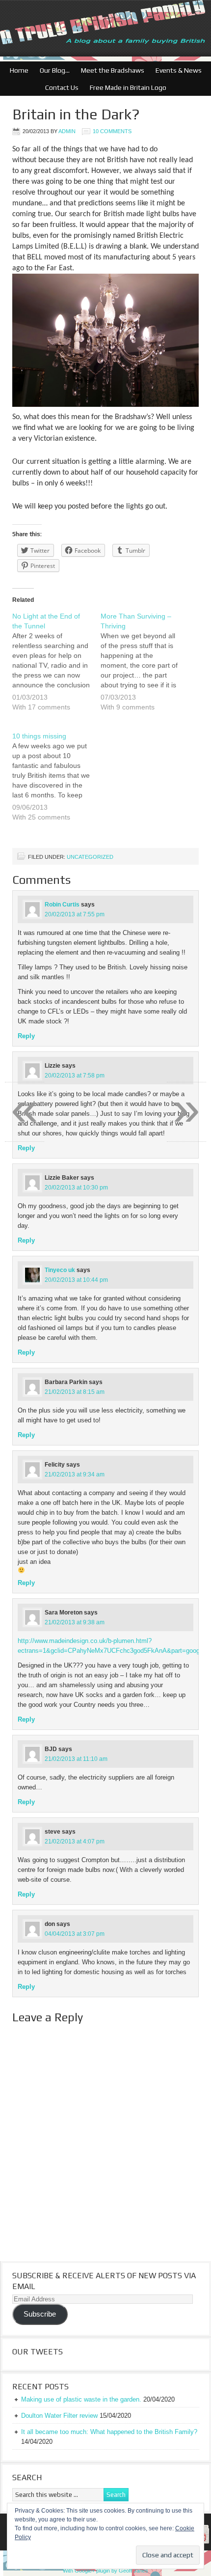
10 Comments (112, 131)
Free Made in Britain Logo (126, 87)
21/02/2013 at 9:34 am (75, 1474)
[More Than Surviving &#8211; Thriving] (145, 668)
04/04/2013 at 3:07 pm (75, 1934)
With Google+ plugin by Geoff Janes (105, 2571)
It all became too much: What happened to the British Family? (109, 2432)
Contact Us (59, 87)
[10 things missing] (56, 783)
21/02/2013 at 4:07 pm (75, 1841)
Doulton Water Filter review (59, 2416)
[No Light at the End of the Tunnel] (56, 668)
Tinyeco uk (60, 1270)
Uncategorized (90, 857)
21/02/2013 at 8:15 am (75, 1392)
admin (67, 131)
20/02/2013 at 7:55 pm (75, 914)
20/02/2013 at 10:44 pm (76, 1280)
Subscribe (40, 2314)
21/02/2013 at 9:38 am (75, 1622)
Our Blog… (52, 70)
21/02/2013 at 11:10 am (76, 1759)
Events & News (176, 70)
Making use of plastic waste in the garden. (81, 2399)
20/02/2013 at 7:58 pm (75, 1076)
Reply (26, 1036)
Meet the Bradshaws (113, 70)
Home (19, 70)
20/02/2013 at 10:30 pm (76, 1188)
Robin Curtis (62, 905)
